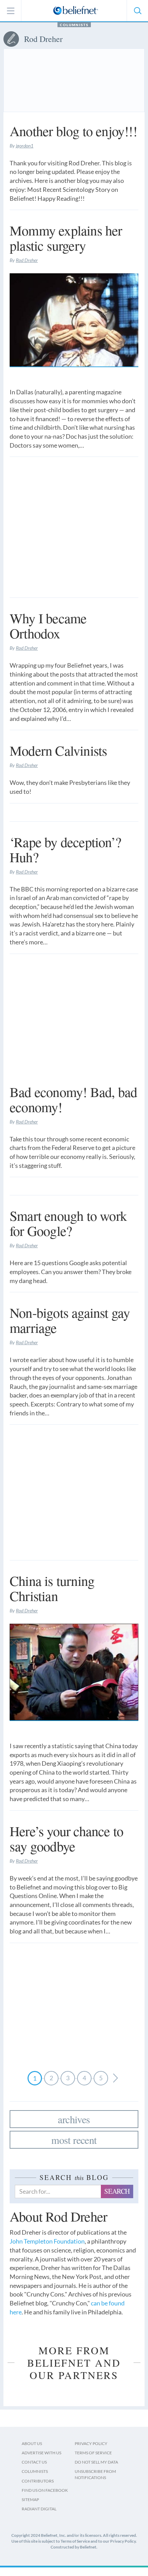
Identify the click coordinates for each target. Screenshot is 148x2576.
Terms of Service (93, 2453)
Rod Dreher (27, 260)
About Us (32, 2443)
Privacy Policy (91, 2443)
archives (74, 2119)
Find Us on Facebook (45, 2490)
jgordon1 (25, 146)
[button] (137, 11)
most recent (74, 2140)
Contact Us (34, 2462)
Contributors (38, 2481)
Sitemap (30, 2500)
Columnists (74, 25)
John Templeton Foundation (47, 2241)
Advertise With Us (41, 2453)
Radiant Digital (39, 2509)
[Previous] (115, 2078)
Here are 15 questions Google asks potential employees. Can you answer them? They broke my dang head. (71, 1271)
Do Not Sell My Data (96, 2462)
